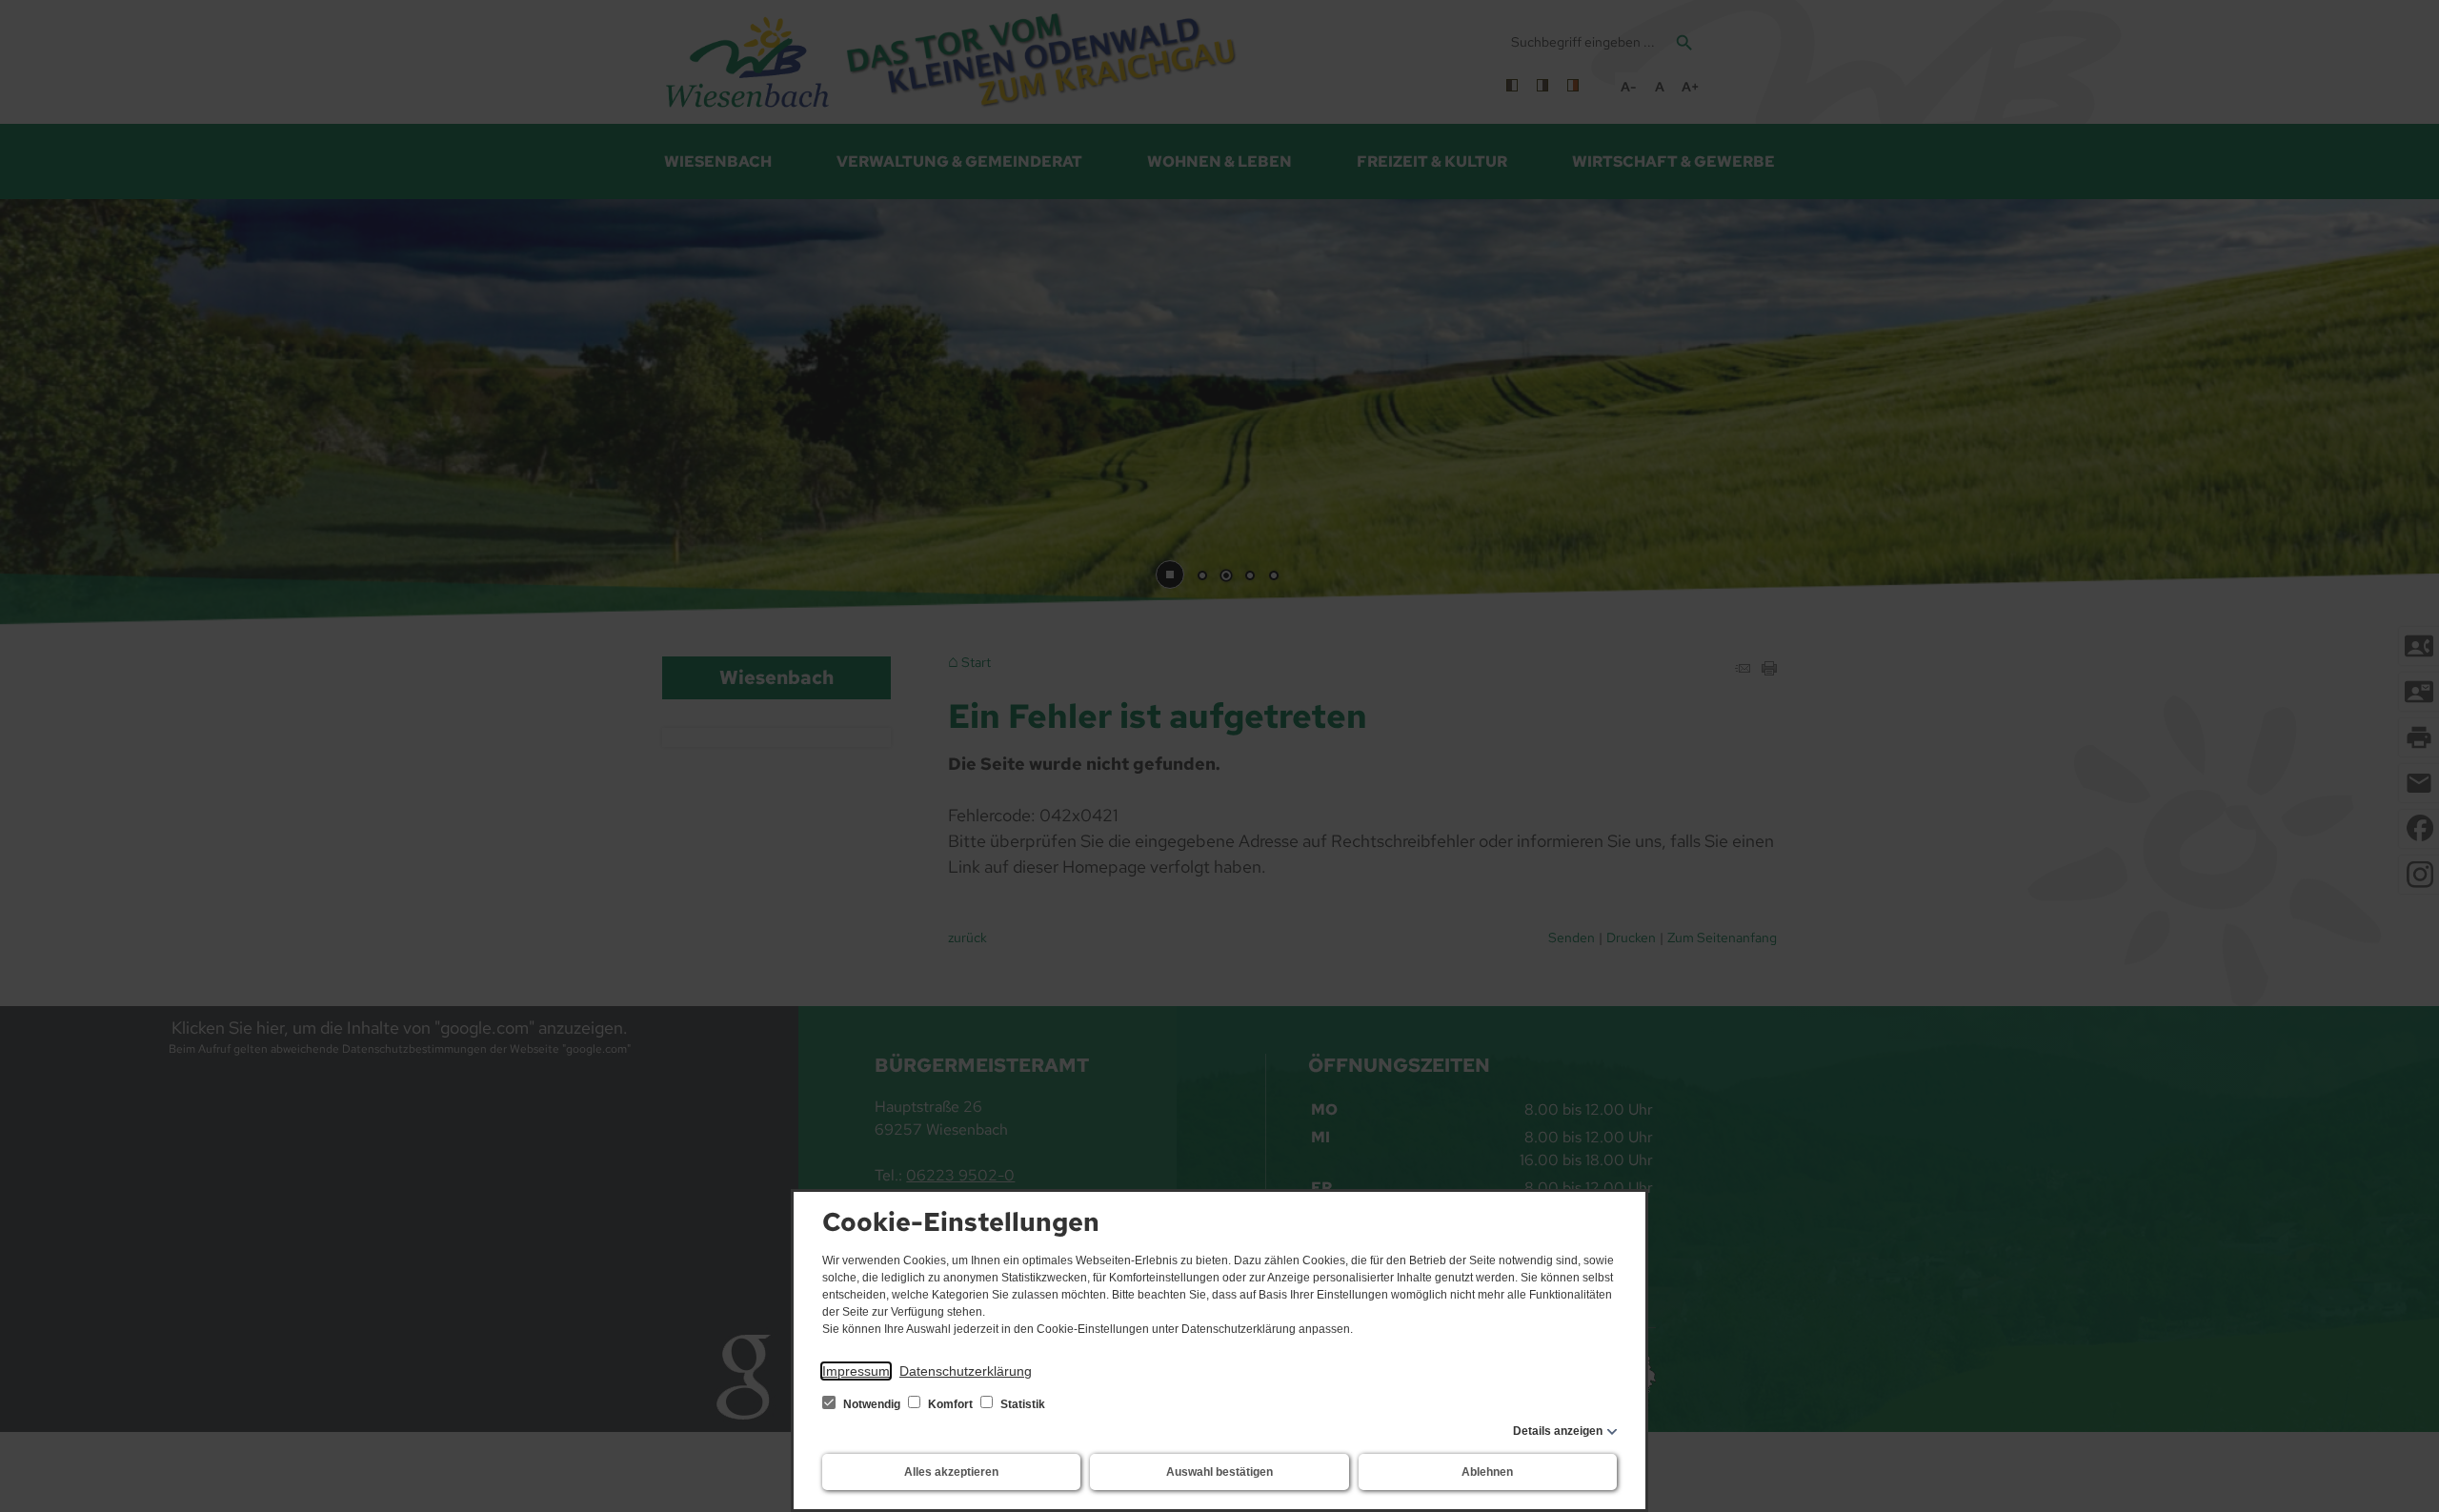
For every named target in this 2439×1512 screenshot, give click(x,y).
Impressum (856, 1371)
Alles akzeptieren (951, 1472)
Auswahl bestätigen (1219, 1472)
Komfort (950, 1404)
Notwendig (872, 1404)
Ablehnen (1487, 1472)
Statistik (1021, 1404)
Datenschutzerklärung (966, 1371)
